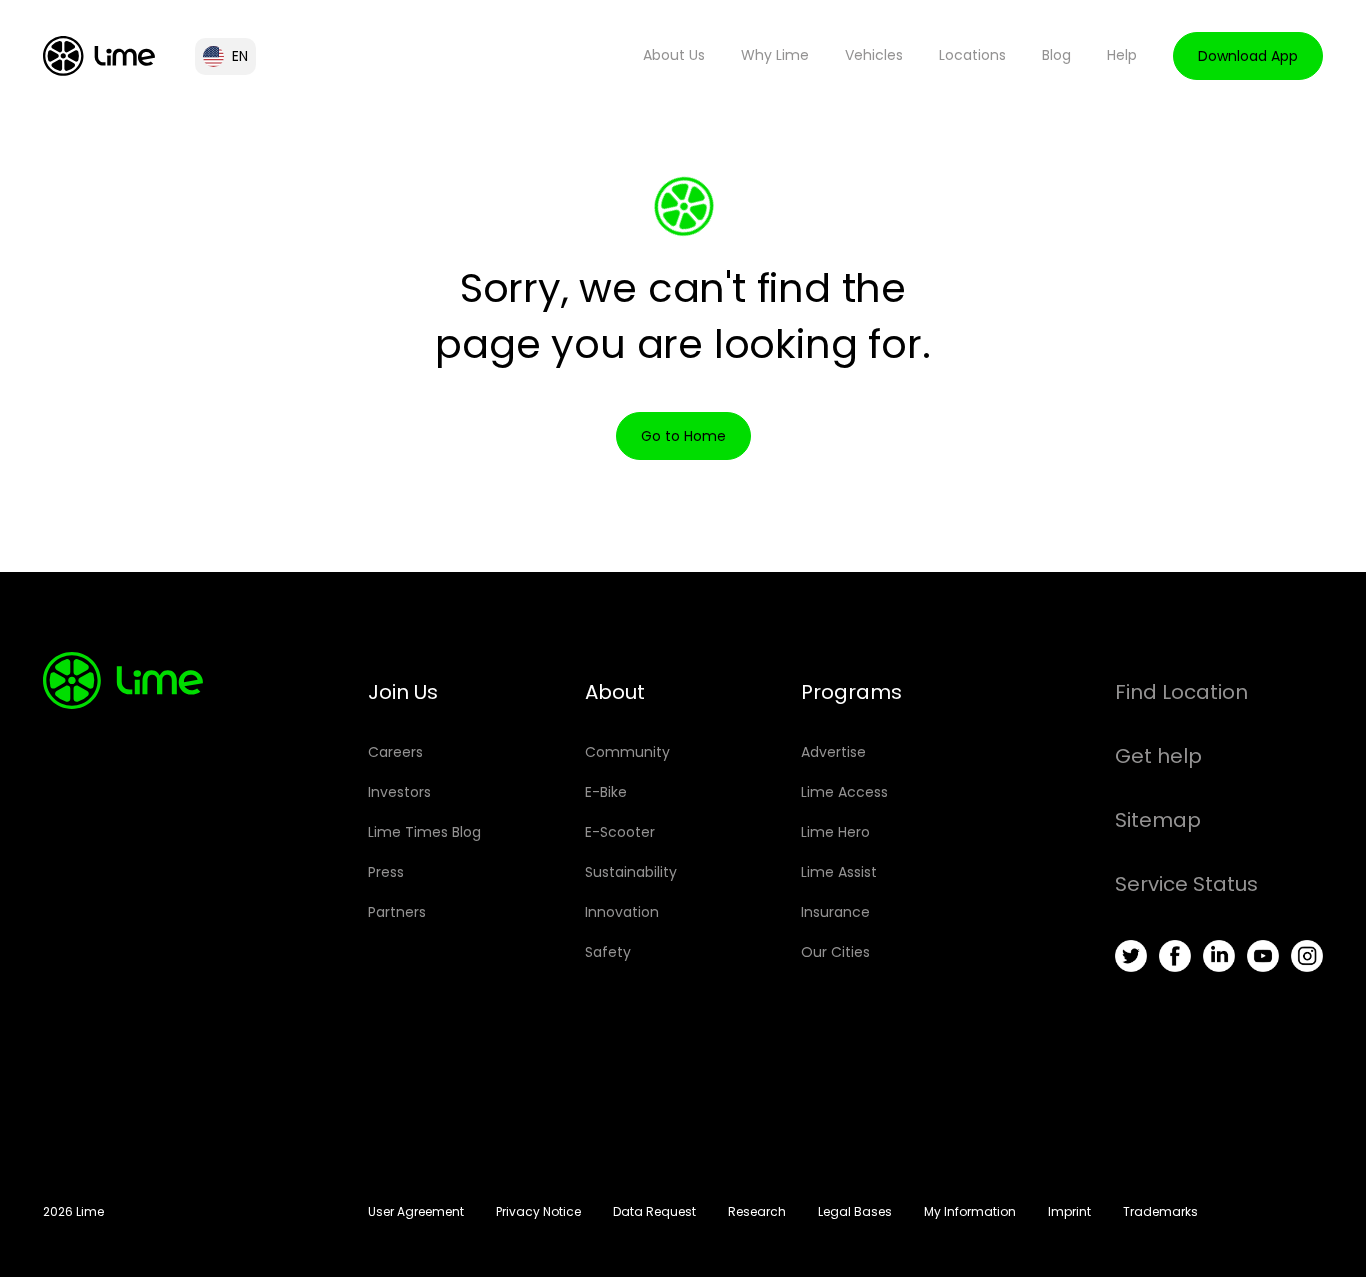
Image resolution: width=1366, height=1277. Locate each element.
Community (627, 752)
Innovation (622, 912)
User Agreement (416, 1211)
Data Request (654, 1211)
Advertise (833, 752)
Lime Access (844, 792)
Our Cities (835, 952)
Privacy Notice (538, 1211)
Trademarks (1160, 1211)
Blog (1056, 55)
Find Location (1181, 692)
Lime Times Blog (424, 832)
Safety (608, 952)
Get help (1158, 756)
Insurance (835, 912)
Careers (395, 752)
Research (757, 1211)
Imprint (1069, 1211)
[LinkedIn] (1219, 956)
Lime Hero (835, 832)
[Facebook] (1175, 956)
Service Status (1186, 884)
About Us (674, 55)
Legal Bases (855, 1211)
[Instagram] (1307, 956)
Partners (397, 912)
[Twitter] (1131, 956)
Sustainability (631, 872)
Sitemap (1158, 820)
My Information (970, 1211)
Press (386, 872)
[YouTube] (1263, 956)
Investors (399, 792)
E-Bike (606, 792)
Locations (972, 55)
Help (1122, 55)
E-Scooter (620, 832)
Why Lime (775, 55)
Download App (1248, 56)
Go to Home (683, 436)
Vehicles (874, 55)
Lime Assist (839, 872)
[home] (99, 56)
